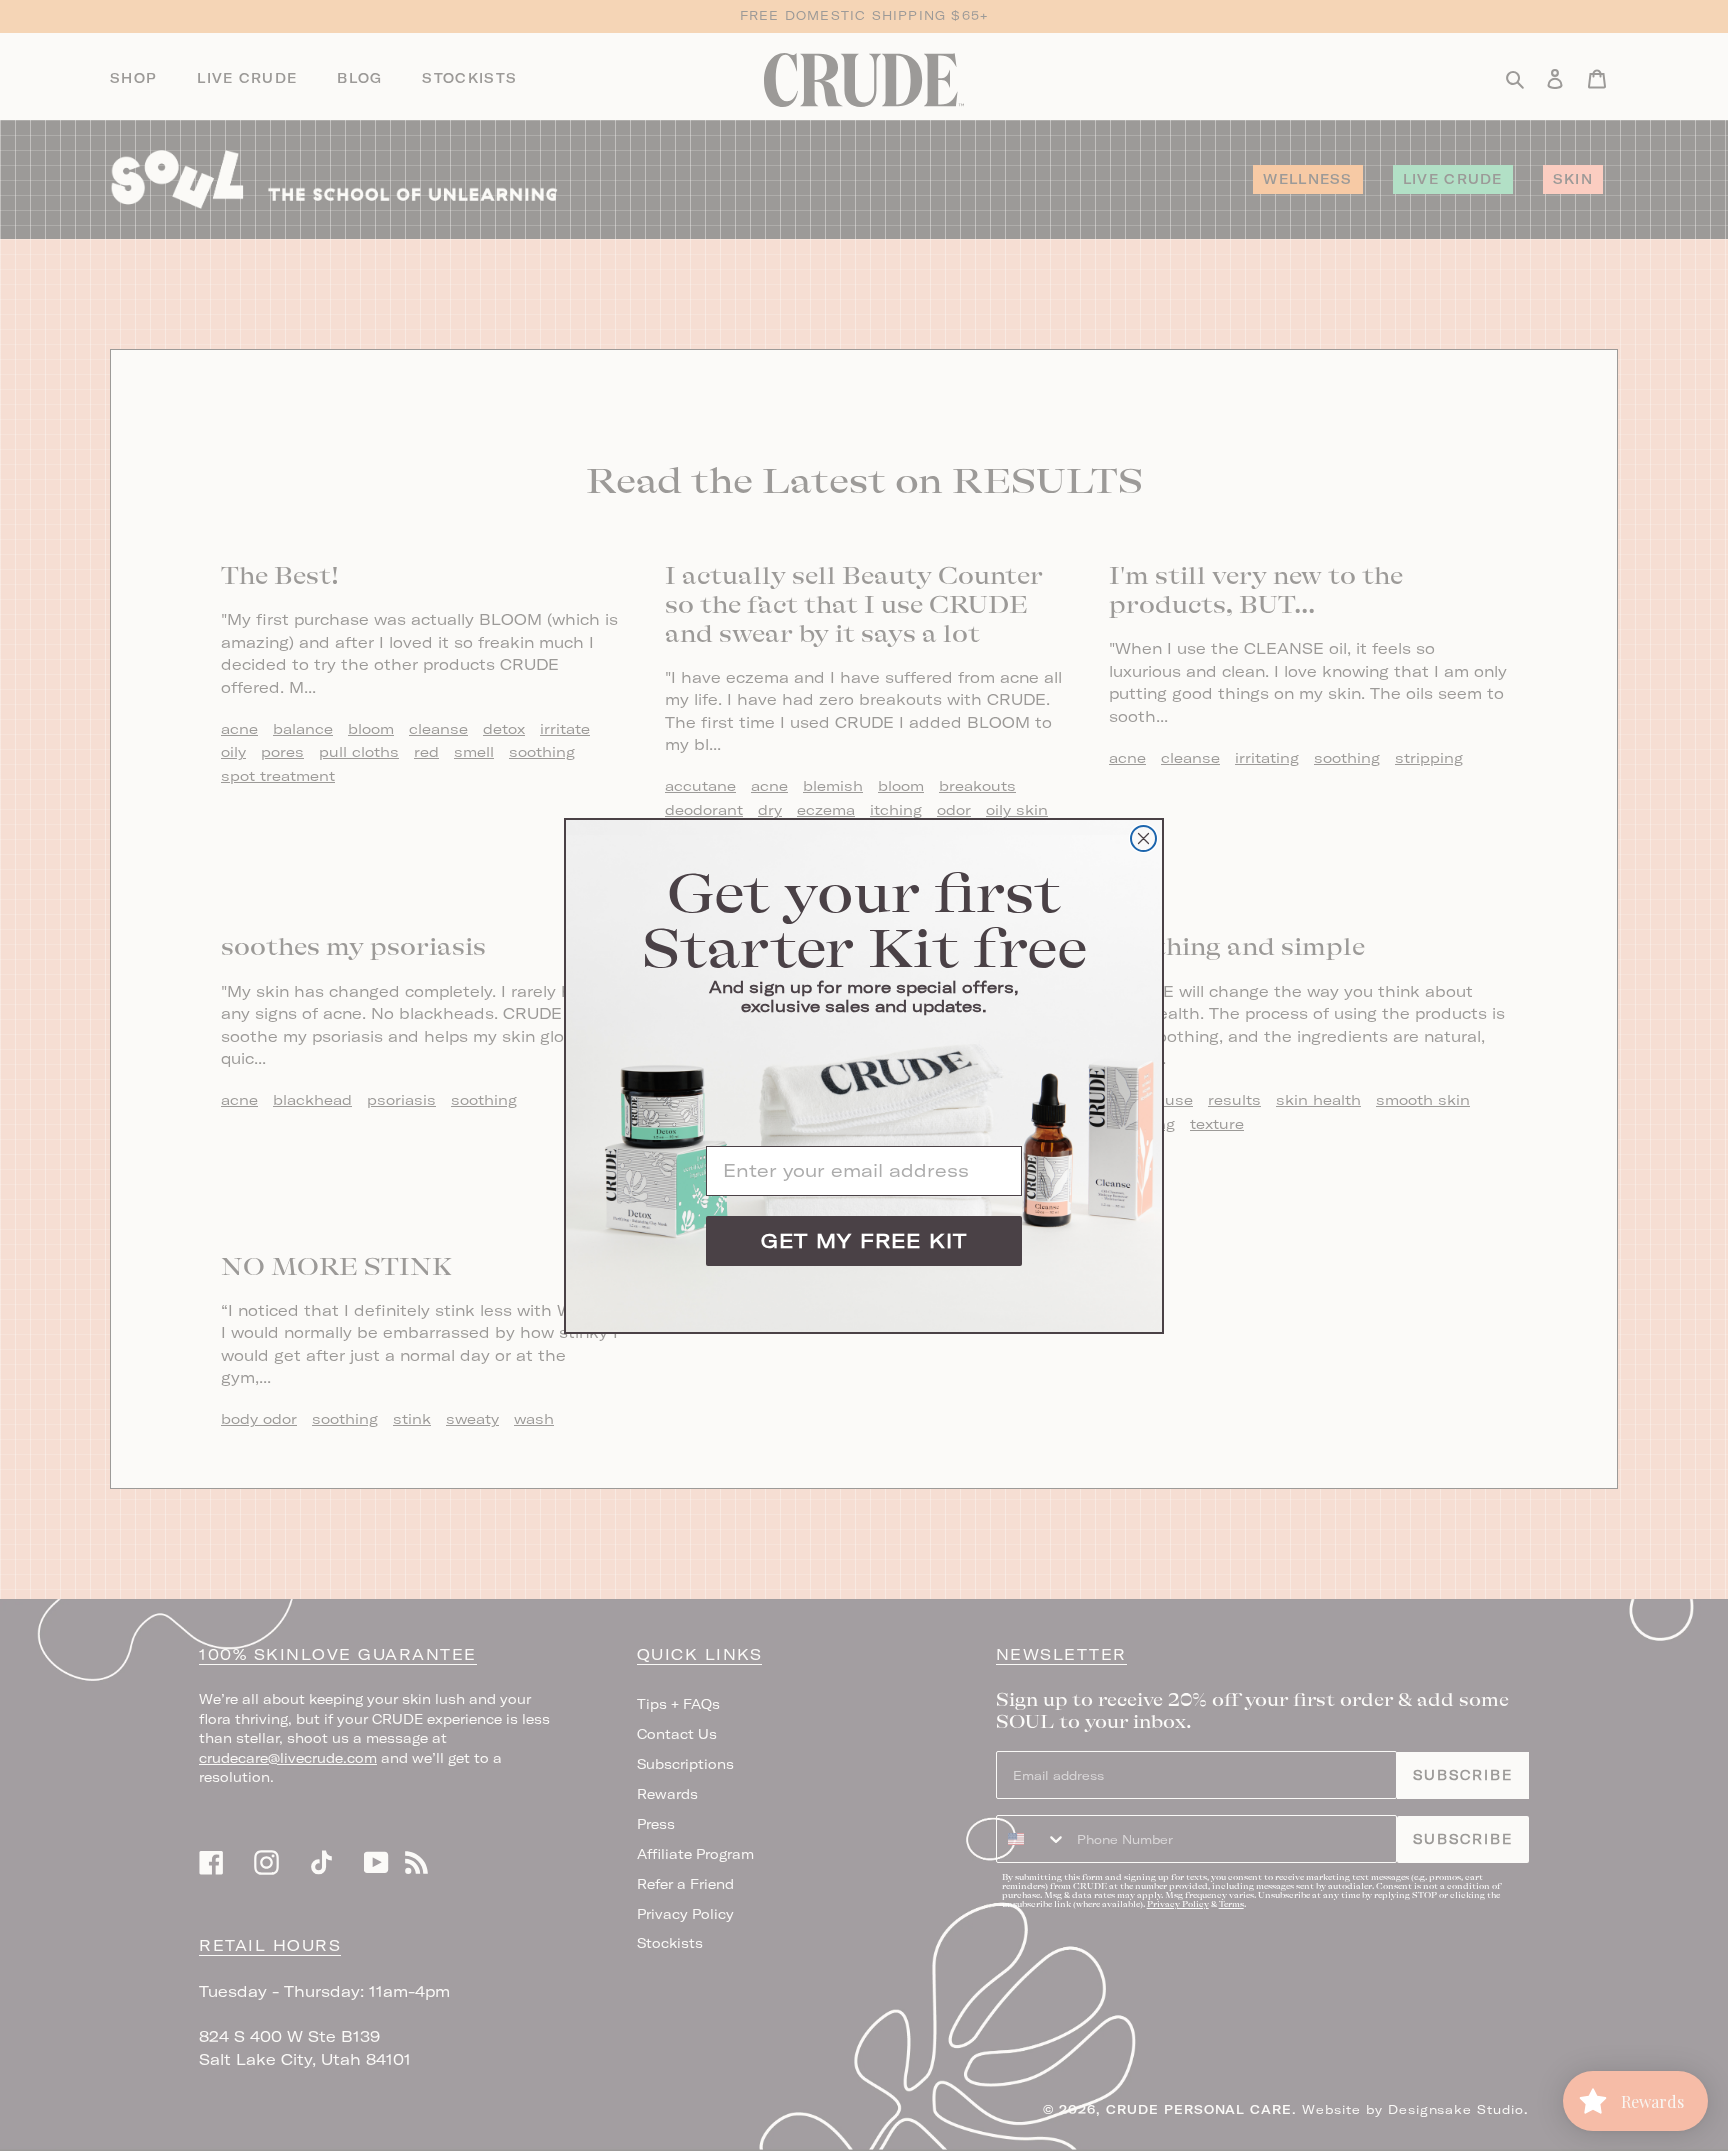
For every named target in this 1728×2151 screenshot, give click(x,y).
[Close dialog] (1143, 838)
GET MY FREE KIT (864, 1240)
